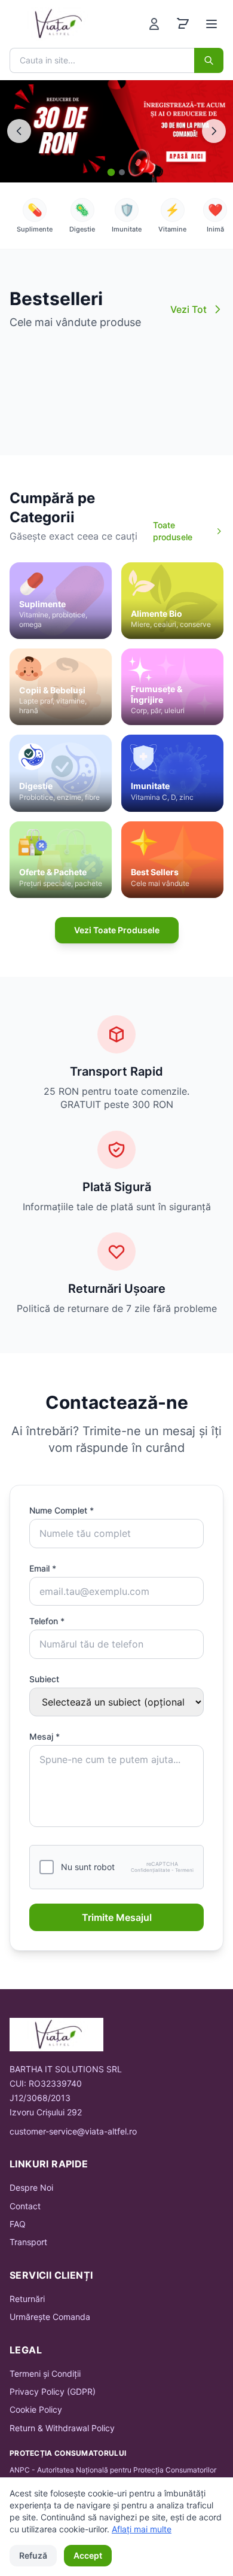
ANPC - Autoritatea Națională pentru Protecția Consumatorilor (113, 2470)
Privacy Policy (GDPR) (53, 2391)
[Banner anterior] (19, 131)
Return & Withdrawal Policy (62, 2428)
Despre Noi (31, 2187)
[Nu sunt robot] (47, 1867)
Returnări (27, 2299)
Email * (43, 1568)
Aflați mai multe (142, 2529)
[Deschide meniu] (211, 24)
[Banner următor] (214, 131)
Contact (25, 2206)
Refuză (33, 2555)
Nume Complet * (62, 1510)
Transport (28, 2242)
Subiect (44, 1679)
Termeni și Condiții (45, 2373)
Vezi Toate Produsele (117, 930)
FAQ (18, 2224)
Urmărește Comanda (50, 2317)
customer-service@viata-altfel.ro (73, 2131)
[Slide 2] (122, 172)
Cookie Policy (36, 2409)
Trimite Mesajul (117, 1917)
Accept (88, 2555)
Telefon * (47, 1621)
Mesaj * (45, 1736)
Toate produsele (173, 531)
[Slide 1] (111, 172)
